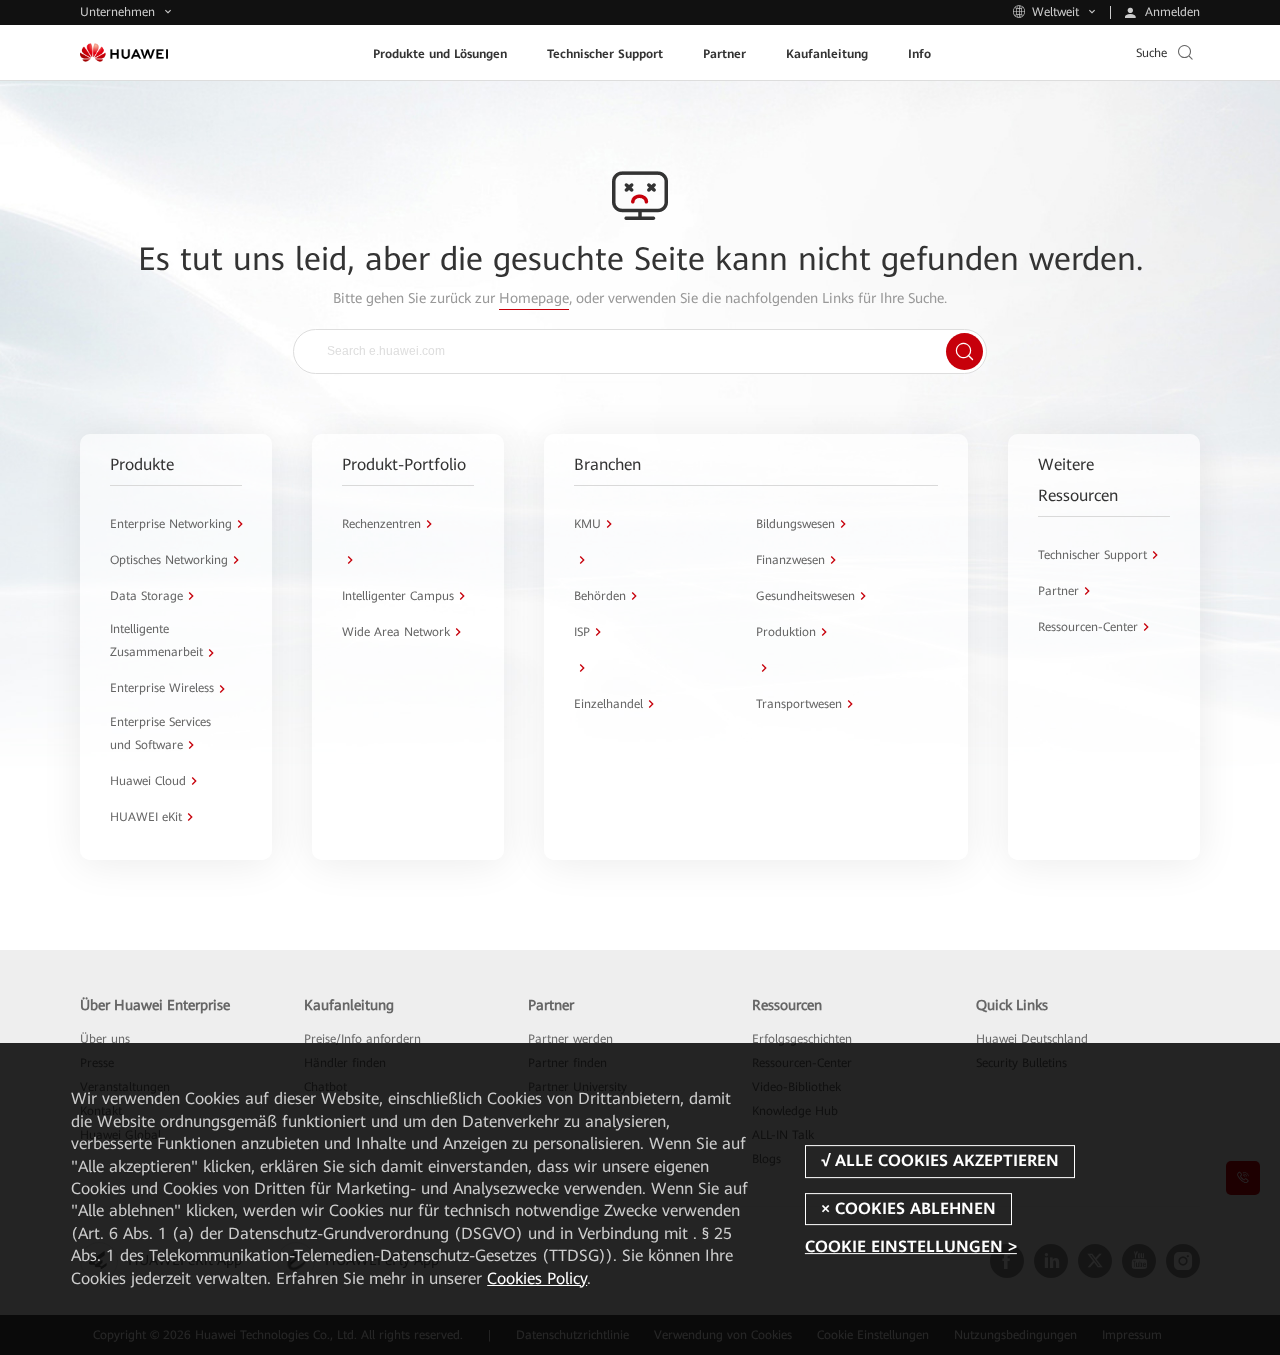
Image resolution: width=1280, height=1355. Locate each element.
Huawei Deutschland (1032, 1039)
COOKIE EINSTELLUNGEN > (911, 1246)
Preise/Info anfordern (362, 1039)
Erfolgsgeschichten (802, 1039)
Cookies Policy (537, 1278)
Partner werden (570, 1039)
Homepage (534, 298)
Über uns (105, 1039)
